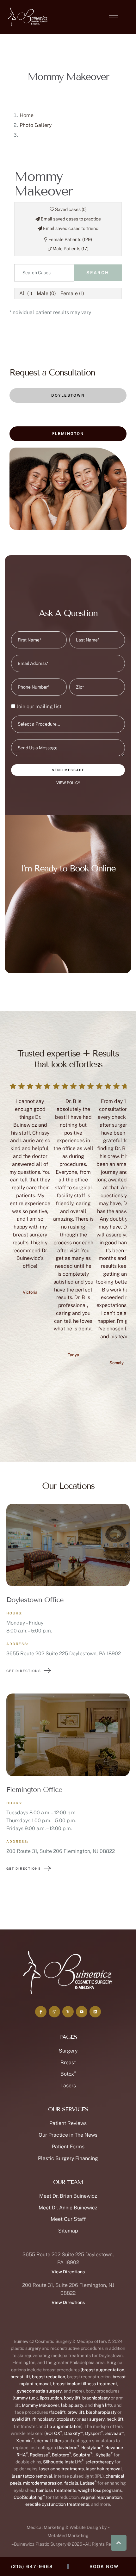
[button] (114, 17)
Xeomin (25, 2441)
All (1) (26, 293)
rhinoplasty (43, 2419)
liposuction (51, 2398)
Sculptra (83, 2455)
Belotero (62, 2455)
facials (71, 2483)
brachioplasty (96, 2398)
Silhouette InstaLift (63, 2462)
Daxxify (74, 2433)
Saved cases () (70, 209)
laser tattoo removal (32, 2476)
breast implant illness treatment (85, 2384)
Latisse (88, 2483)
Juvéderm (69, 2448)
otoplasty (66, 2419)
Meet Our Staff (68, 2219)
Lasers (68, 2086)
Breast (68, 2062)
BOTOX (54, 2433)
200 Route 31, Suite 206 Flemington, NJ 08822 (61, 1851)
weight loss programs (100, 2490)
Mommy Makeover (40, 2405)
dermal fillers (50, 2441)
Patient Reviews (68, 2123)
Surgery (68, 2051)
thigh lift (102, 2405)
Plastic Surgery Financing (68, 2158)
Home (27, 115)
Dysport (94, 2433)
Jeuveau (114, 2433)
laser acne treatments (62, 2469)
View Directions (68, 2272)
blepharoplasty (101, 2412)
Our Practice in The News (68, 2135)
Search (98, 273)
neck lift (115, 2419)
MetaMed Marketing (68, 2536)
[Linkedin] (95, 2012)
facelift (58, 2412)
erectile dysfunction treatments (57, 2504)
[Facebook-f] (41, 2012)
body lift (72, 2398)
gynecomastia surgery (39, 2391)
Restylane (92, 2448)
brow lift (76, 2412)
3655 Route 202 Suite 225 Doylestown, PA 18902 (64, 1653)
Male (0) (46, 293)
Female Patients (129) (70, 239)
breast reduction (49, 2377)
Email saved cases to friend (70, 228)
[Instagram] (54, 2012)
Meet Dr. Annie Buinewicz (68, 2208)
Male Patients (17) (70, 249)
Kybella (104, 2455)
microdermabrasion (43, 2483)
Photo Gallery (36, 125)
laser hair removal (104, 2469)
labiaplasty (72, 2405)
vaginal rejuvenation (101, 2497)
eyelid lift (21, 2419)
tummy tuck (26, 2398)
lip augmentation (64, 2426)
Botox (68, 2074)
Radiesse (40, 2455)
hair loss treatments (56, 2490)
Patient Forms (68, 2147)
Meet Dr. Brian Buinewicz (68, 2196)
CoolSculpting (29, 2497)
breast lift (20, 2377)
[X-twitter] (68, 2012)
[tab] (68, 396)
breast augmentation (103, 2370)
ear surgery (93, 2419)
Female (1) (72, 293)
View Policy (68, 783)
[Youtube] (82, 2012)
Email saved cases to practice (70, 219)
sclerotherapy (99, 2462)
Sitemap (68, 2231)
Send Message (68, 770)
